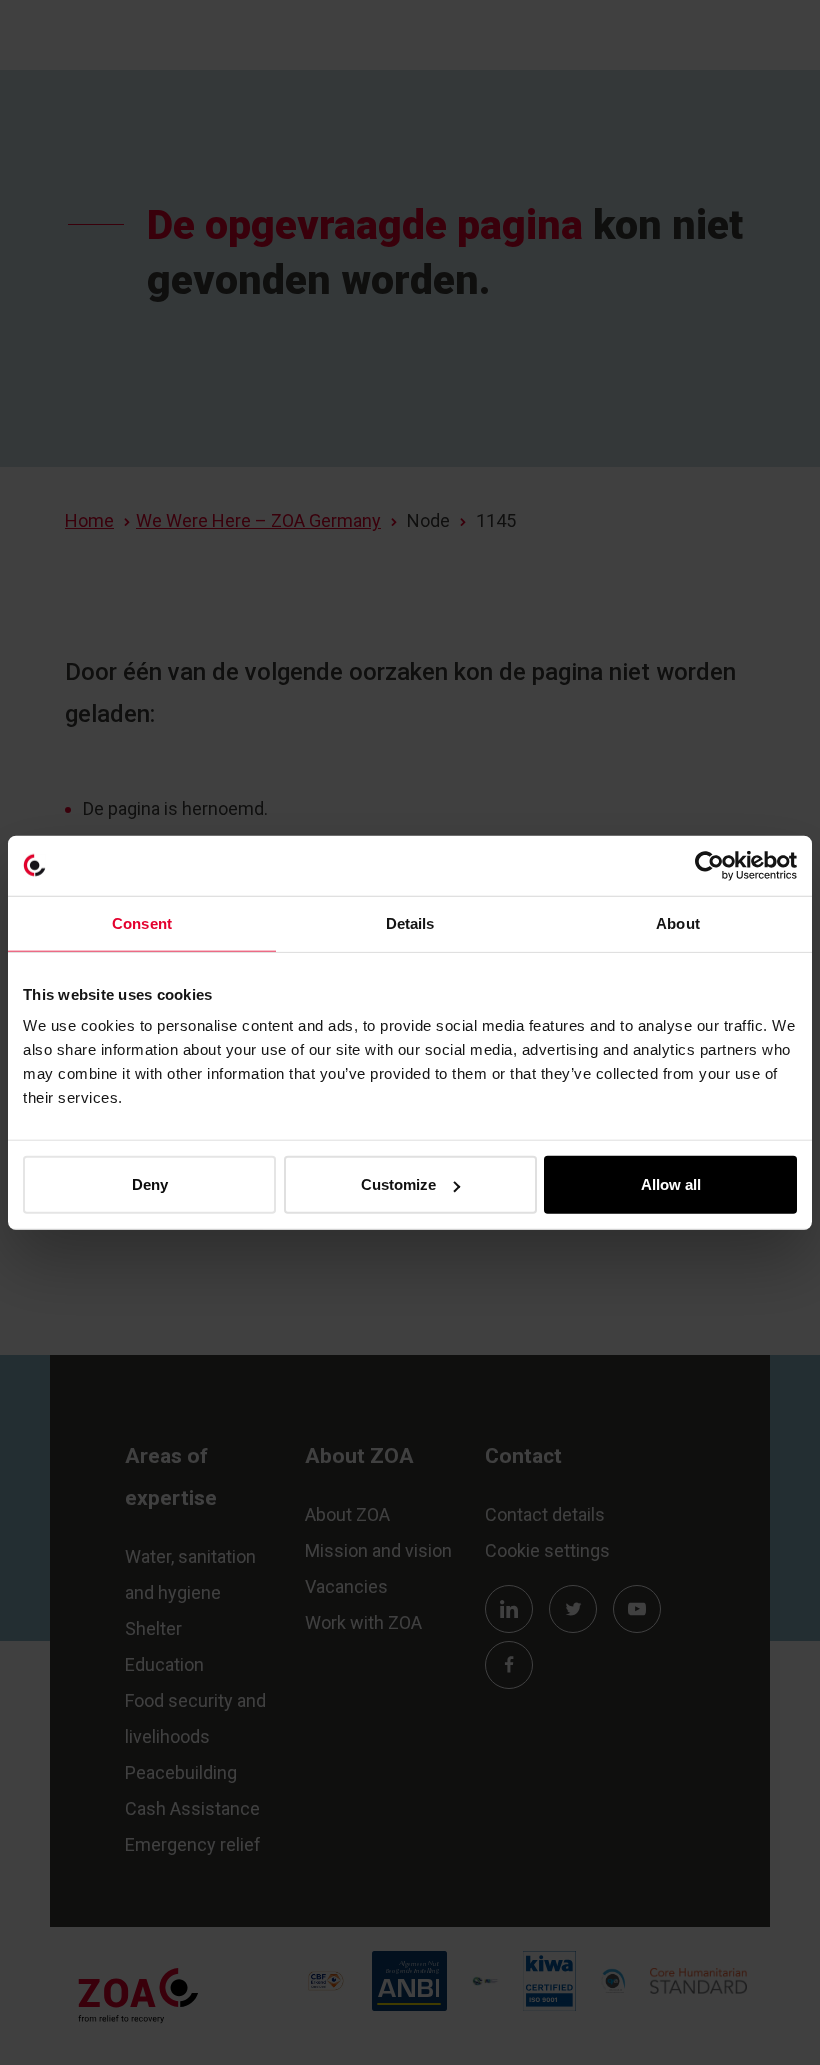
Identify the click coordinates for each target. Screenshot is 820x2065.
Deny (150, 1184)
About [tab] (678, 922)
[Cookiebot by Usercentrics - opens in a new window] (709, 865)
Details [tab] (410, 922)
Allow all (671, 1184)
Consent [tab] (142, 922)
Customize (398, 1184)
